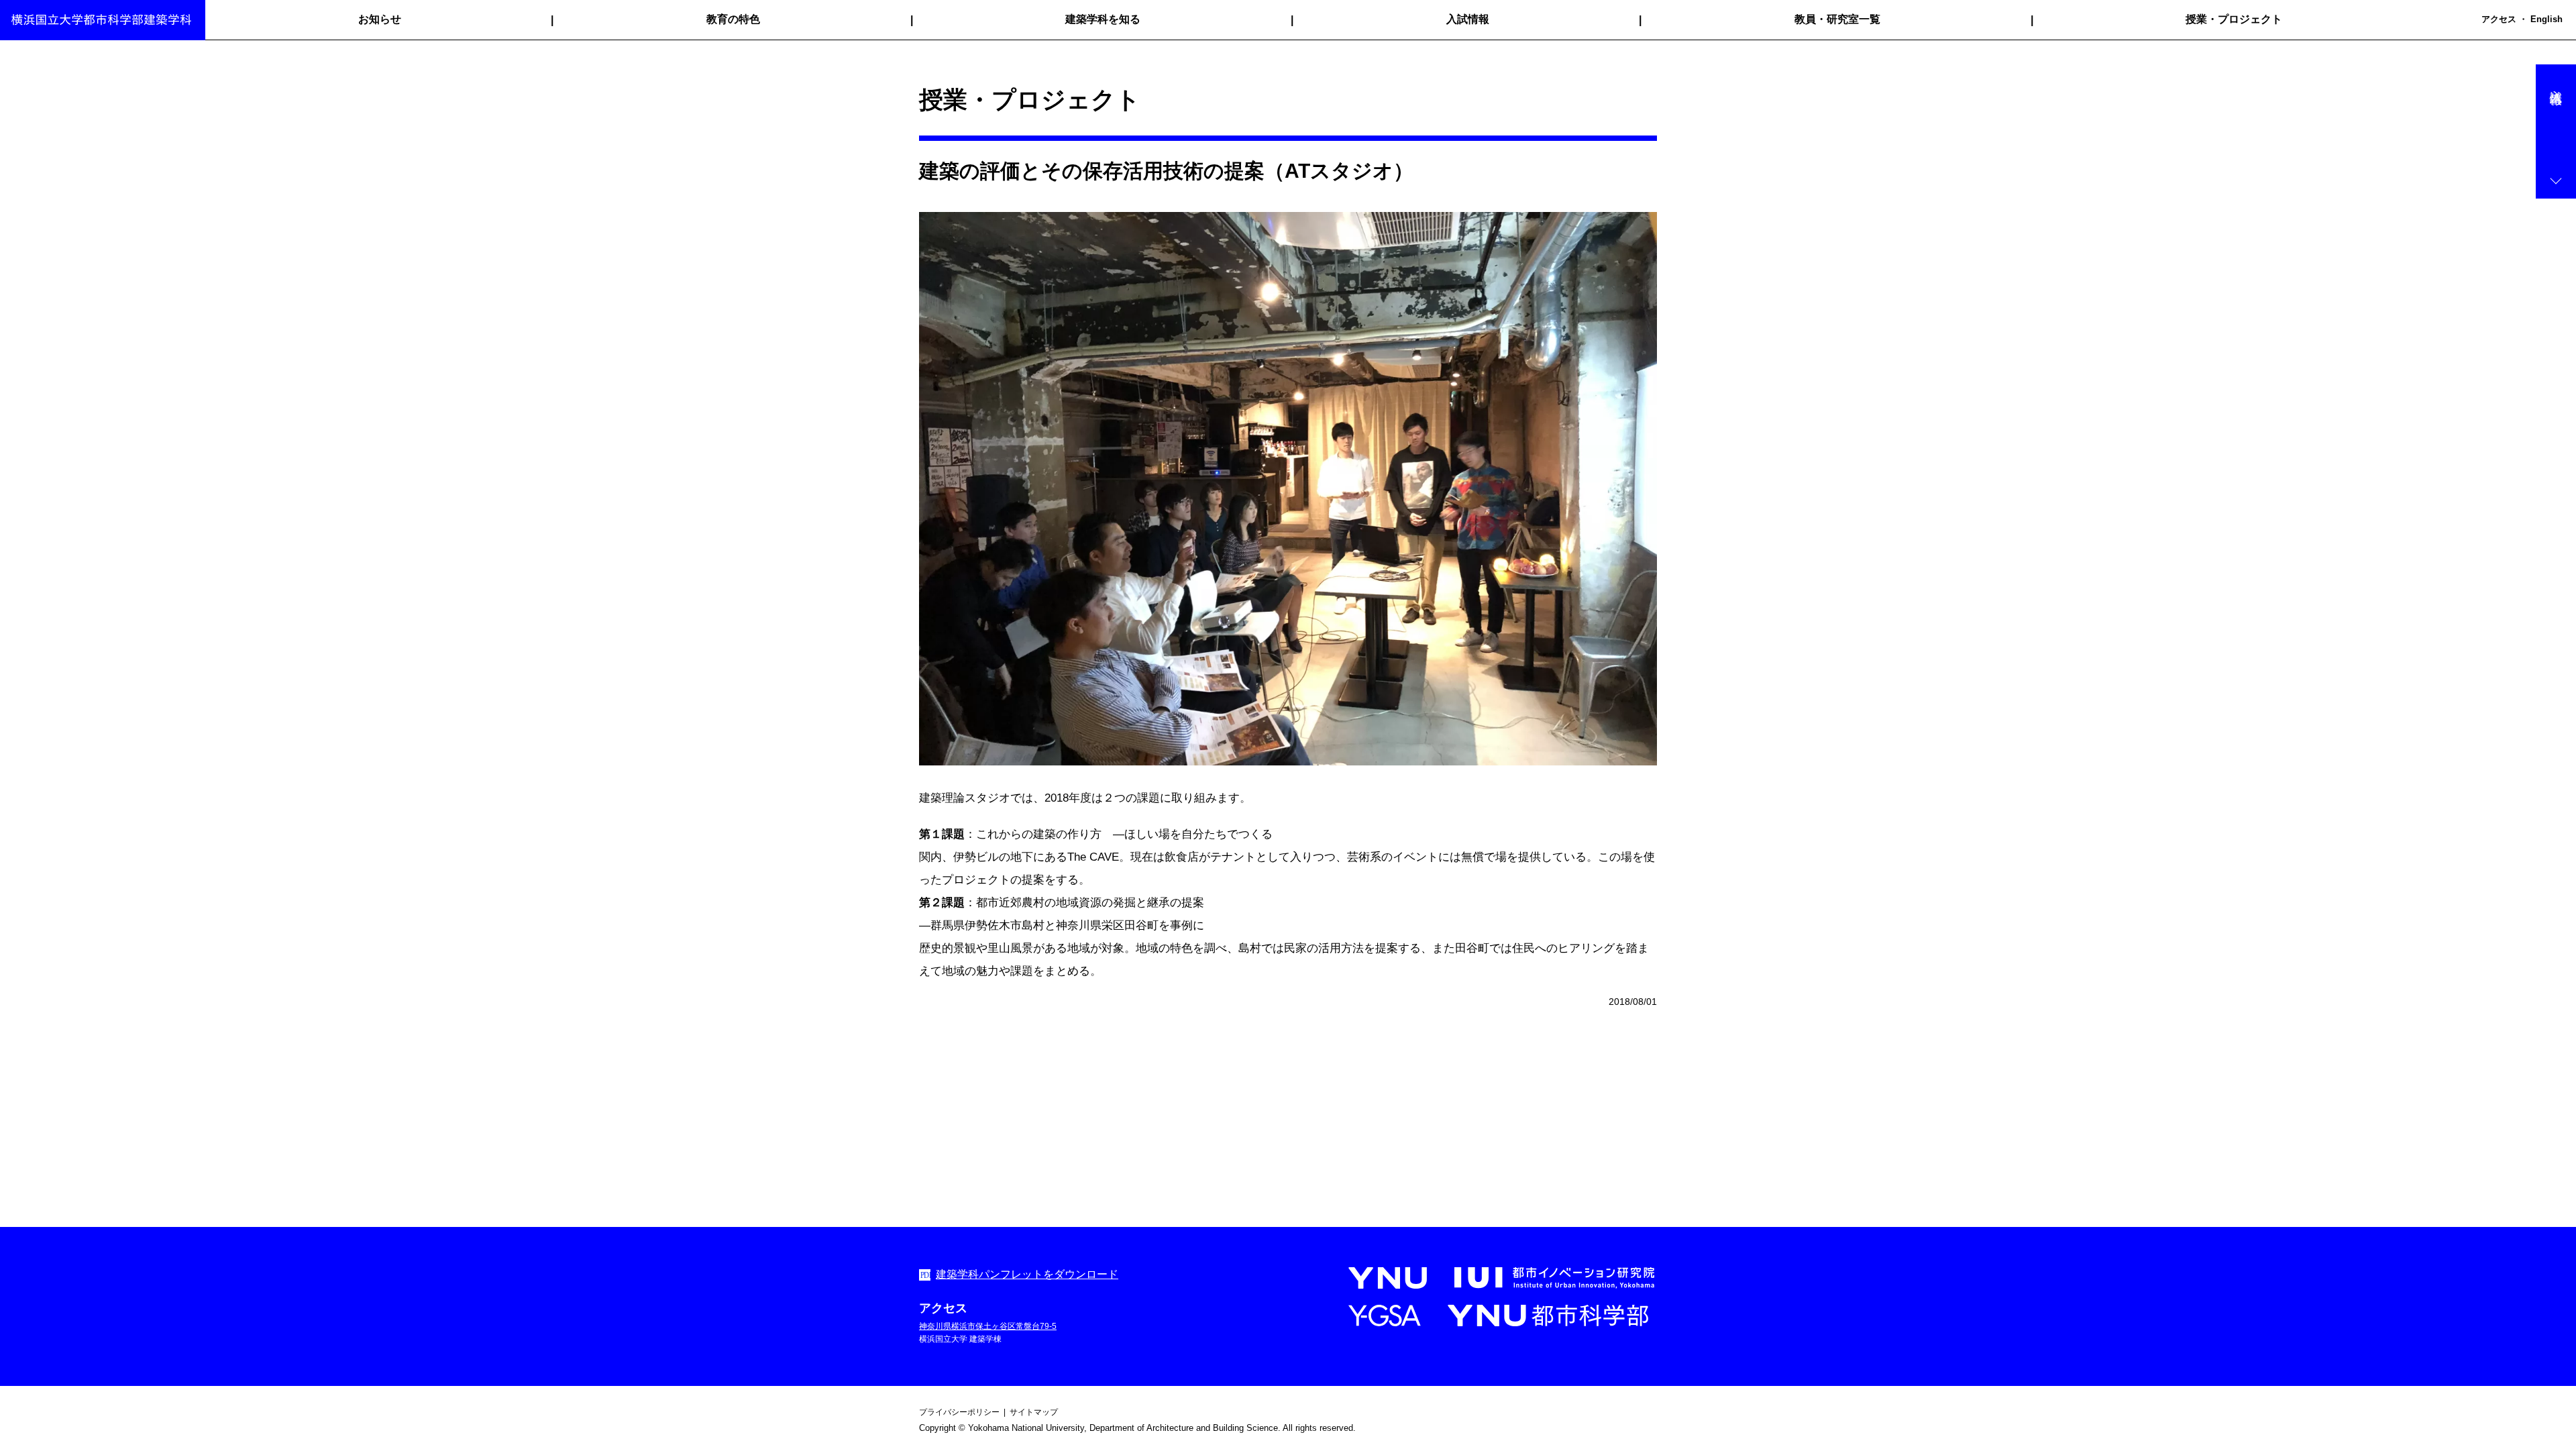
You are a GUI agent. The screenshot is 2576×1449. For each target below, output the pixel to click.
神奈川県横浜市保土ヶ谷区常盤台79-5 (988, 1326)
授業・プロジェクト (2234, 19)
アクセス (2499, 19)
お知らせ (380, 19)
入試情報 (1468, 19)
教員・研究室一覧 (1837, 19)
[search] (2473, 20)
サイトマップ (1034, 1412)
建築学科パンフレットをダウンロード (1027, 1274)
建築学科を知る (1103, 19)
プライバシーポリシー (959, 1412)
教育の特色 (733, 19)
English (2546, 19)
